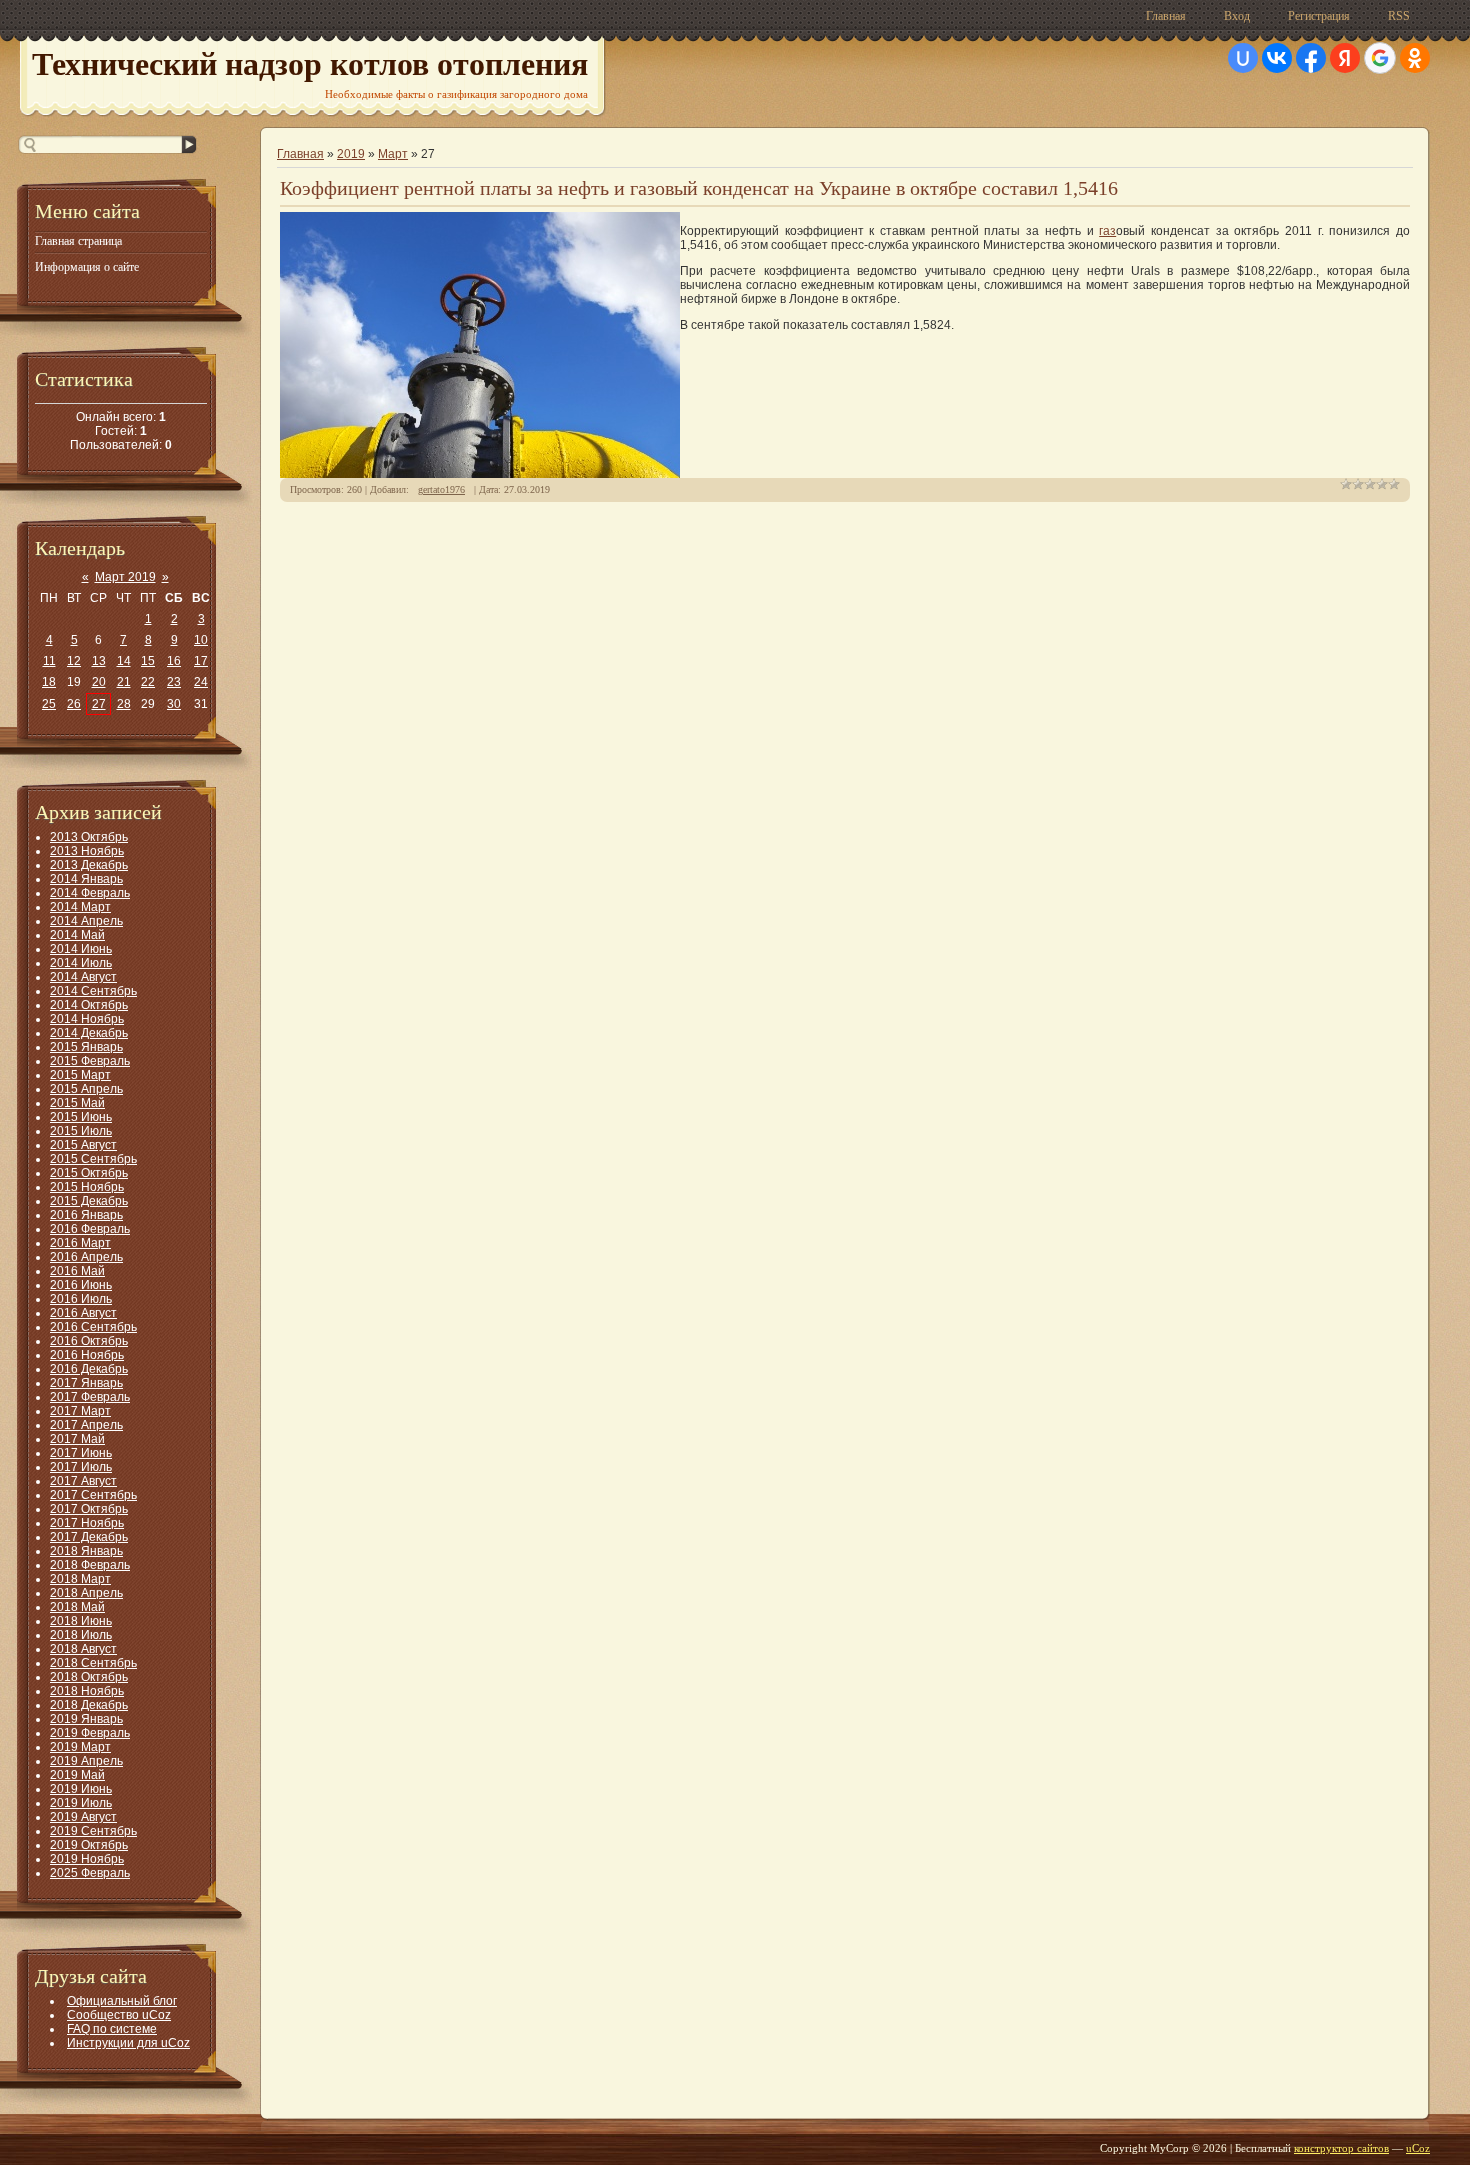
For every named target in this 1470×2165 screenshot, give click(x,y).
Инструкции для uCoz (128, 2043)
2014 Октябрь (89, 1005)
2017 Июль (81, 1467)
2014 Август (83, 977)
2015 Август (83, 1145)
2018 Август (83, 1649)
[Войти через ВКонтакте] (1277, 58)
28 (124, 704)
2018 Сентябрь (93, 1663)
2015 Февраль (90, 1061)
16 (174, 661)
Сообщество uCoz (119, 2015)
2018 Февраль (90, 1565)
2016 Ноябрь (87, 1355)
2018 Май (77, 1607)
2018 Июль (81, 1635)
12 (74, 661)
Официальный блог (122, 2001)
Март (393, 154)
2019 (351, 154)
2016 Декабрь (89, 1369)
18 (49, 682)
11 (49, 661)
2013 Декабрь (89, 865)
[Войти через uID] (1243, 58)
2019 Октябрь (89, 1845)
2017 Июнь (81, 1453)
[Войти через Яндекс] (1345, 58)
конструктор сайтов (1341, 2148)
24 (201, 682)
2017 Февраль (90, 1397)
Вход (1237, 16)
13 (99, 661)
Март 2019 (125, 577)
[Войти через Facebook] (1311, 58)
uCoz (1418, 2148)
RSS (1399, 16)
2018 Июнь (81, 1621)
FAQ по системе (112, 2029)
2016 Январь (86, 1215)
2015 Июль (81, 1131)
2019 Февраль (90, 1733)
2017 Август (83, 1481)
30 (174, 704)
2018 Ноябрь (87, 1691)
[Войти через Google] (1380, 58)
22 (148, 682)
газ (1107, 231)
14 (124, 661)
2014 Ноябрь (87, 1019)
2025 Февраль (90, 1873)
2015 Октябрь (89, 1173)
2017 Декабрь (89, 1537)
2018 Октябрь (89, 1677)
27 (99, 704)
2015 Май (77, 1103)
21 (124, 682)
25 (49, 704)
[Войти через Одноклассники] (1415, 58)
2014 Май (77, 935)
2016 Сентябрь (93, 1327)
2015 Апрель (86, 1089)
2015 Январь (86, 1047)
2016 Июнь (81, 1285)
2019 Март (80, 1747)
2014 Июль (81, 963)
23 (174, 682)
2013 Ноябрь (87, 851)
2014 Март (80, 907)
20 (99, 682)
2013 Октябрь (89, 837)
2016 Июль (81, 1299)
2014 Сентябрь (93, 991)
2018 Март (80, 1579)
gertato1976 (441, 489)
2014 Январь (86, 879)
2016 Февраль (90, 1229)
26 (74, 704)
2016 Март (80, 1243)
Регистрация (1319, 16)
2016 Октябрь (89, 1341)
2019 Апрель (86, 1761)
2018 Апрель (86, 1593)
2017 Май (77, 1439)
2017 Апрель (86, 1425)
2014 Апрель (86, 921)
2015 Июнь (81, 1117)
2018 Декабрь (89, 1705)
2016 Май (77, 1271)
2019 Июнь (81, 1789)
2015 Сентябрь (93, 1159)
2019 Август (83, 1817)
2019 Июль (81, 1803)
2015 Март (80, 1075)
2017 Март (80, 1411)
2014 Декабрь (89, 1033)
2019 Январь (86, 1719)
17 (201, 661)
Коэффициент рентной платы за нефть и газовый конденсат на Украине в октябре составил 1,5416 (699, 188)
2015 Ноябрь (87, 1187)
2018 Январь (86, 1551)
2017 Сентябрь (93, 1495)
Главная (1166, 16)
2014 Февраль (90, 893)
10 (201, 640)
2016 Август (83, 1313)
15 (148, 661)
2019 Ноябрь (87, 1859)
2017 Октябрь (89, 1509)
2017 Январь (86, 1383)
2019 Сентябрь (93, 1831)
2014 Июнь (81, 949)
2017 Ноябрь (87, 1523)
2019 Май (77, 1775)
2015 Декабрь (89, 1201)
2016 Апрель (86, 1257)
